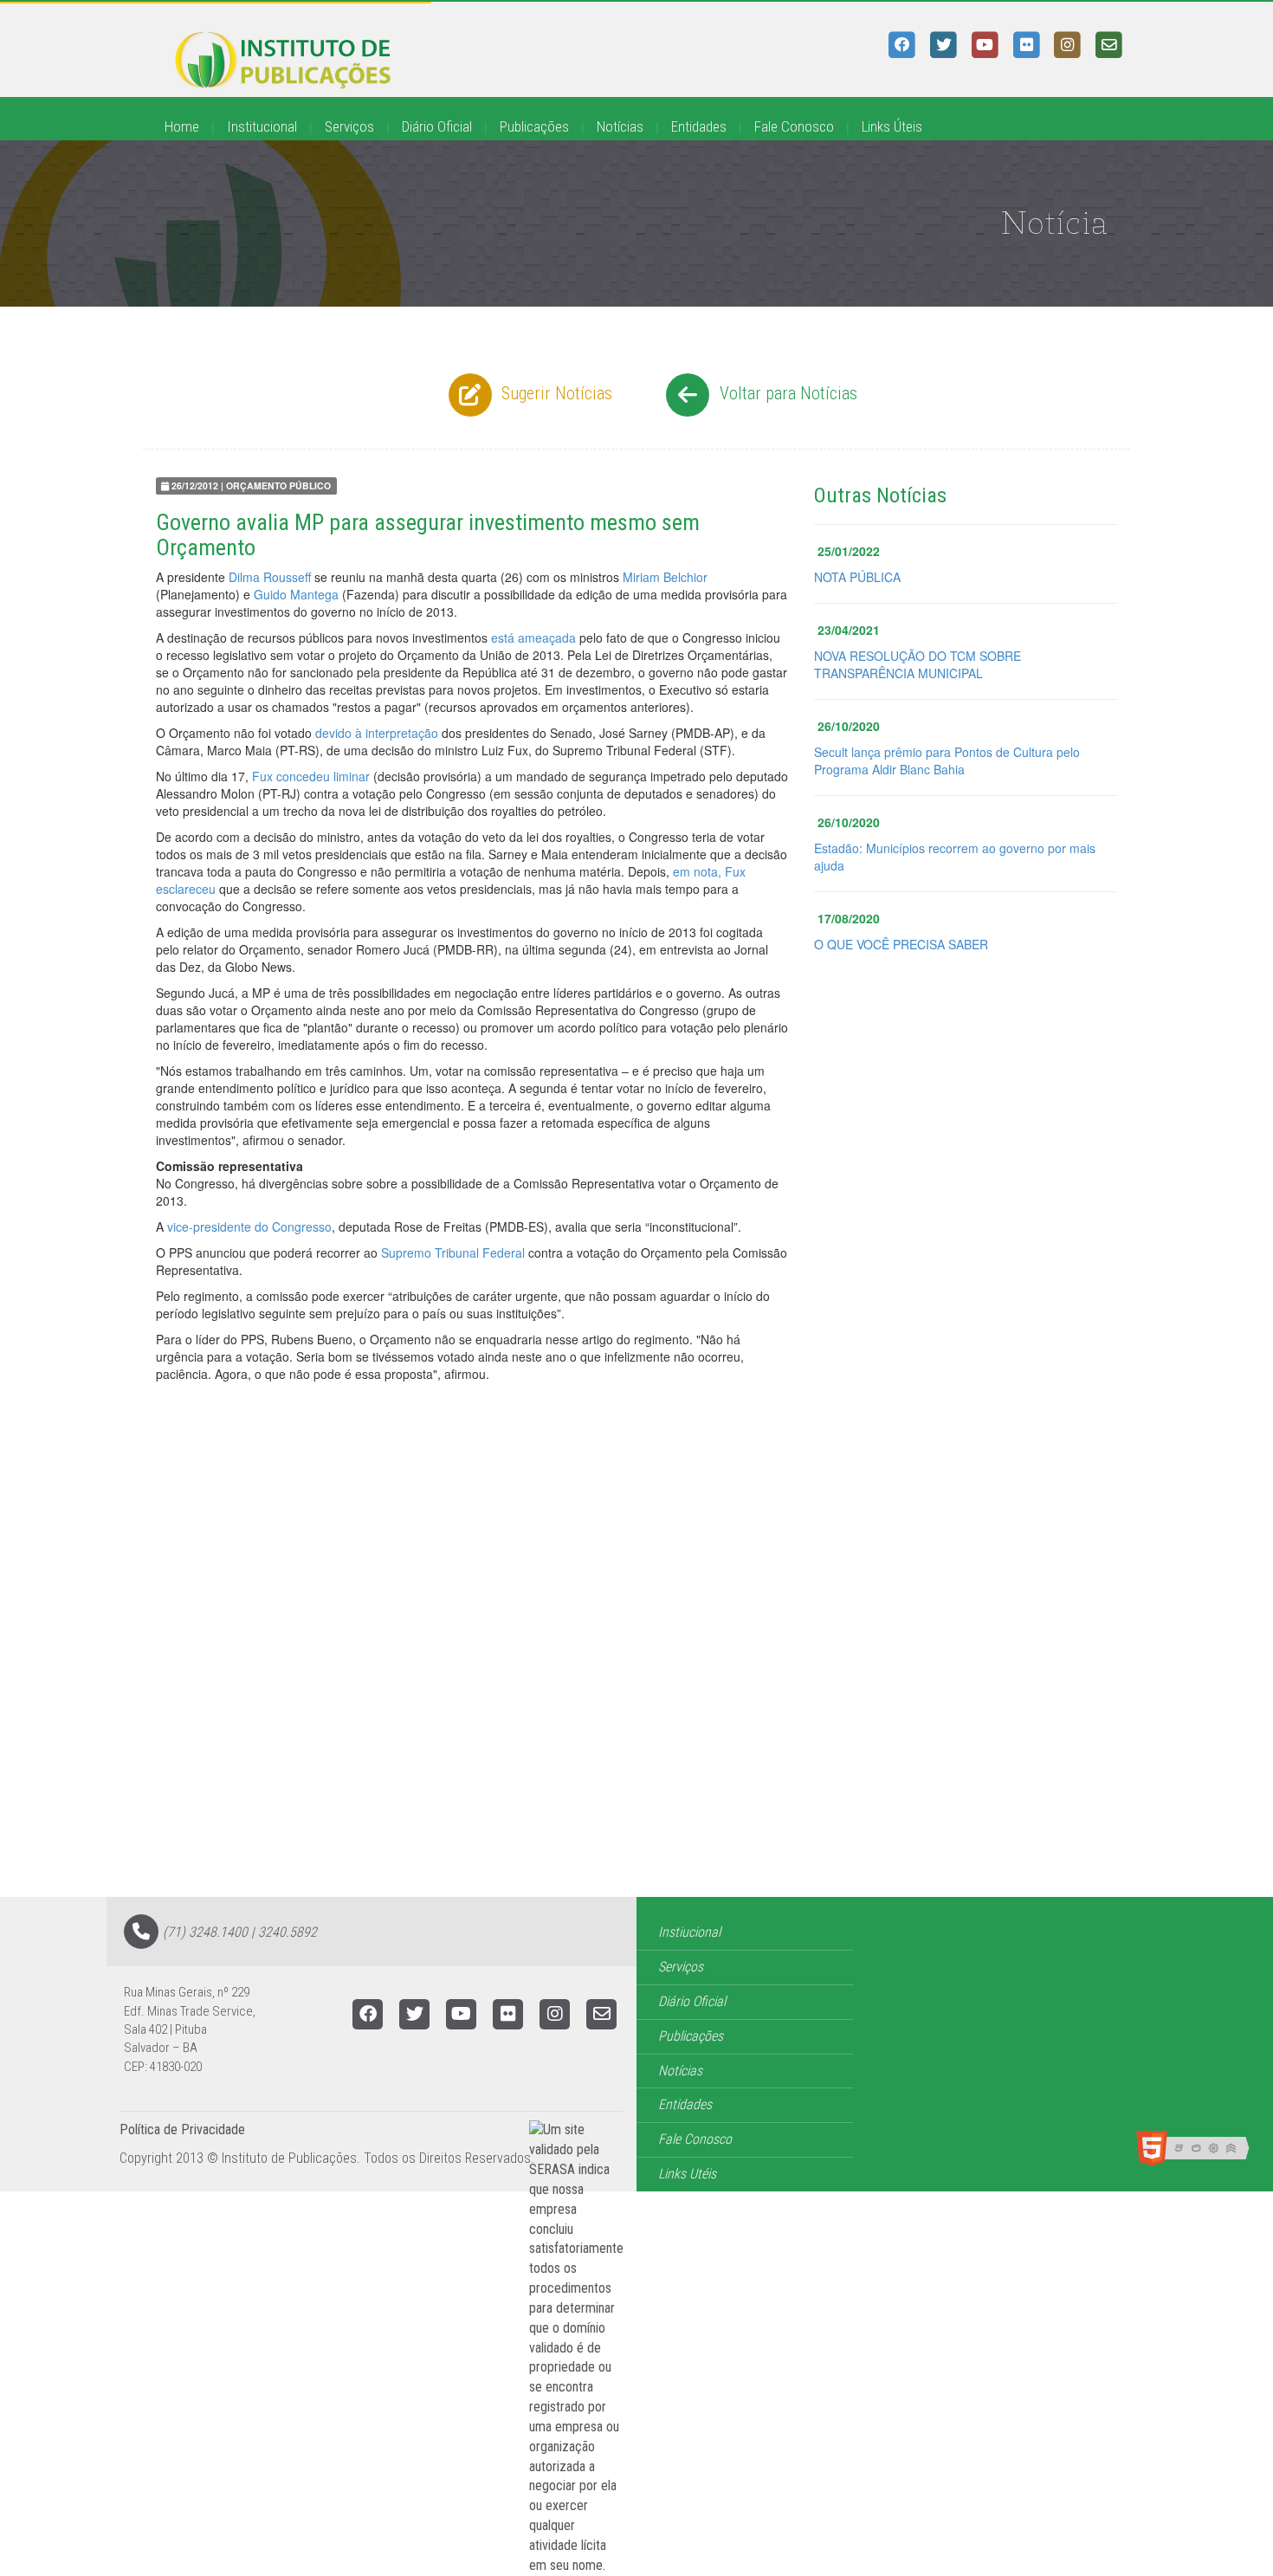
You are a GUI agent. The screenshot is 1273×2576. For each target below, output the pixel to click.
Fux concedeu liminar (311, 776)
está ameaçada (535, 638)
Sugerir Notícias (555, 393)
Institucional (262, 126)
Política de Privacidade (182, 2129)
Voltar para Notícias (786, 393)
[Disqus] (636, 1677)
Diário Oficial (437, 126)
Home (182, 126)
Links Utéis (687, 2174)
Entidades (699, 126)
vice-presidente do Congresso (249, 1227)
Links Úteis (892, 126)
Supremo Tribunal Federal (453, 1252)
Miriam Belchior (665, 577)
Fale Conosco (794, 126)
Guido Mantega (296, 594)
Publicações (534, 126)
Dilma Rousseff (270, 577)
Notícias (620, 126)
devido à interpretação (377, 733)
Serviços (349, 126)
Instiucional (689, 1932)
